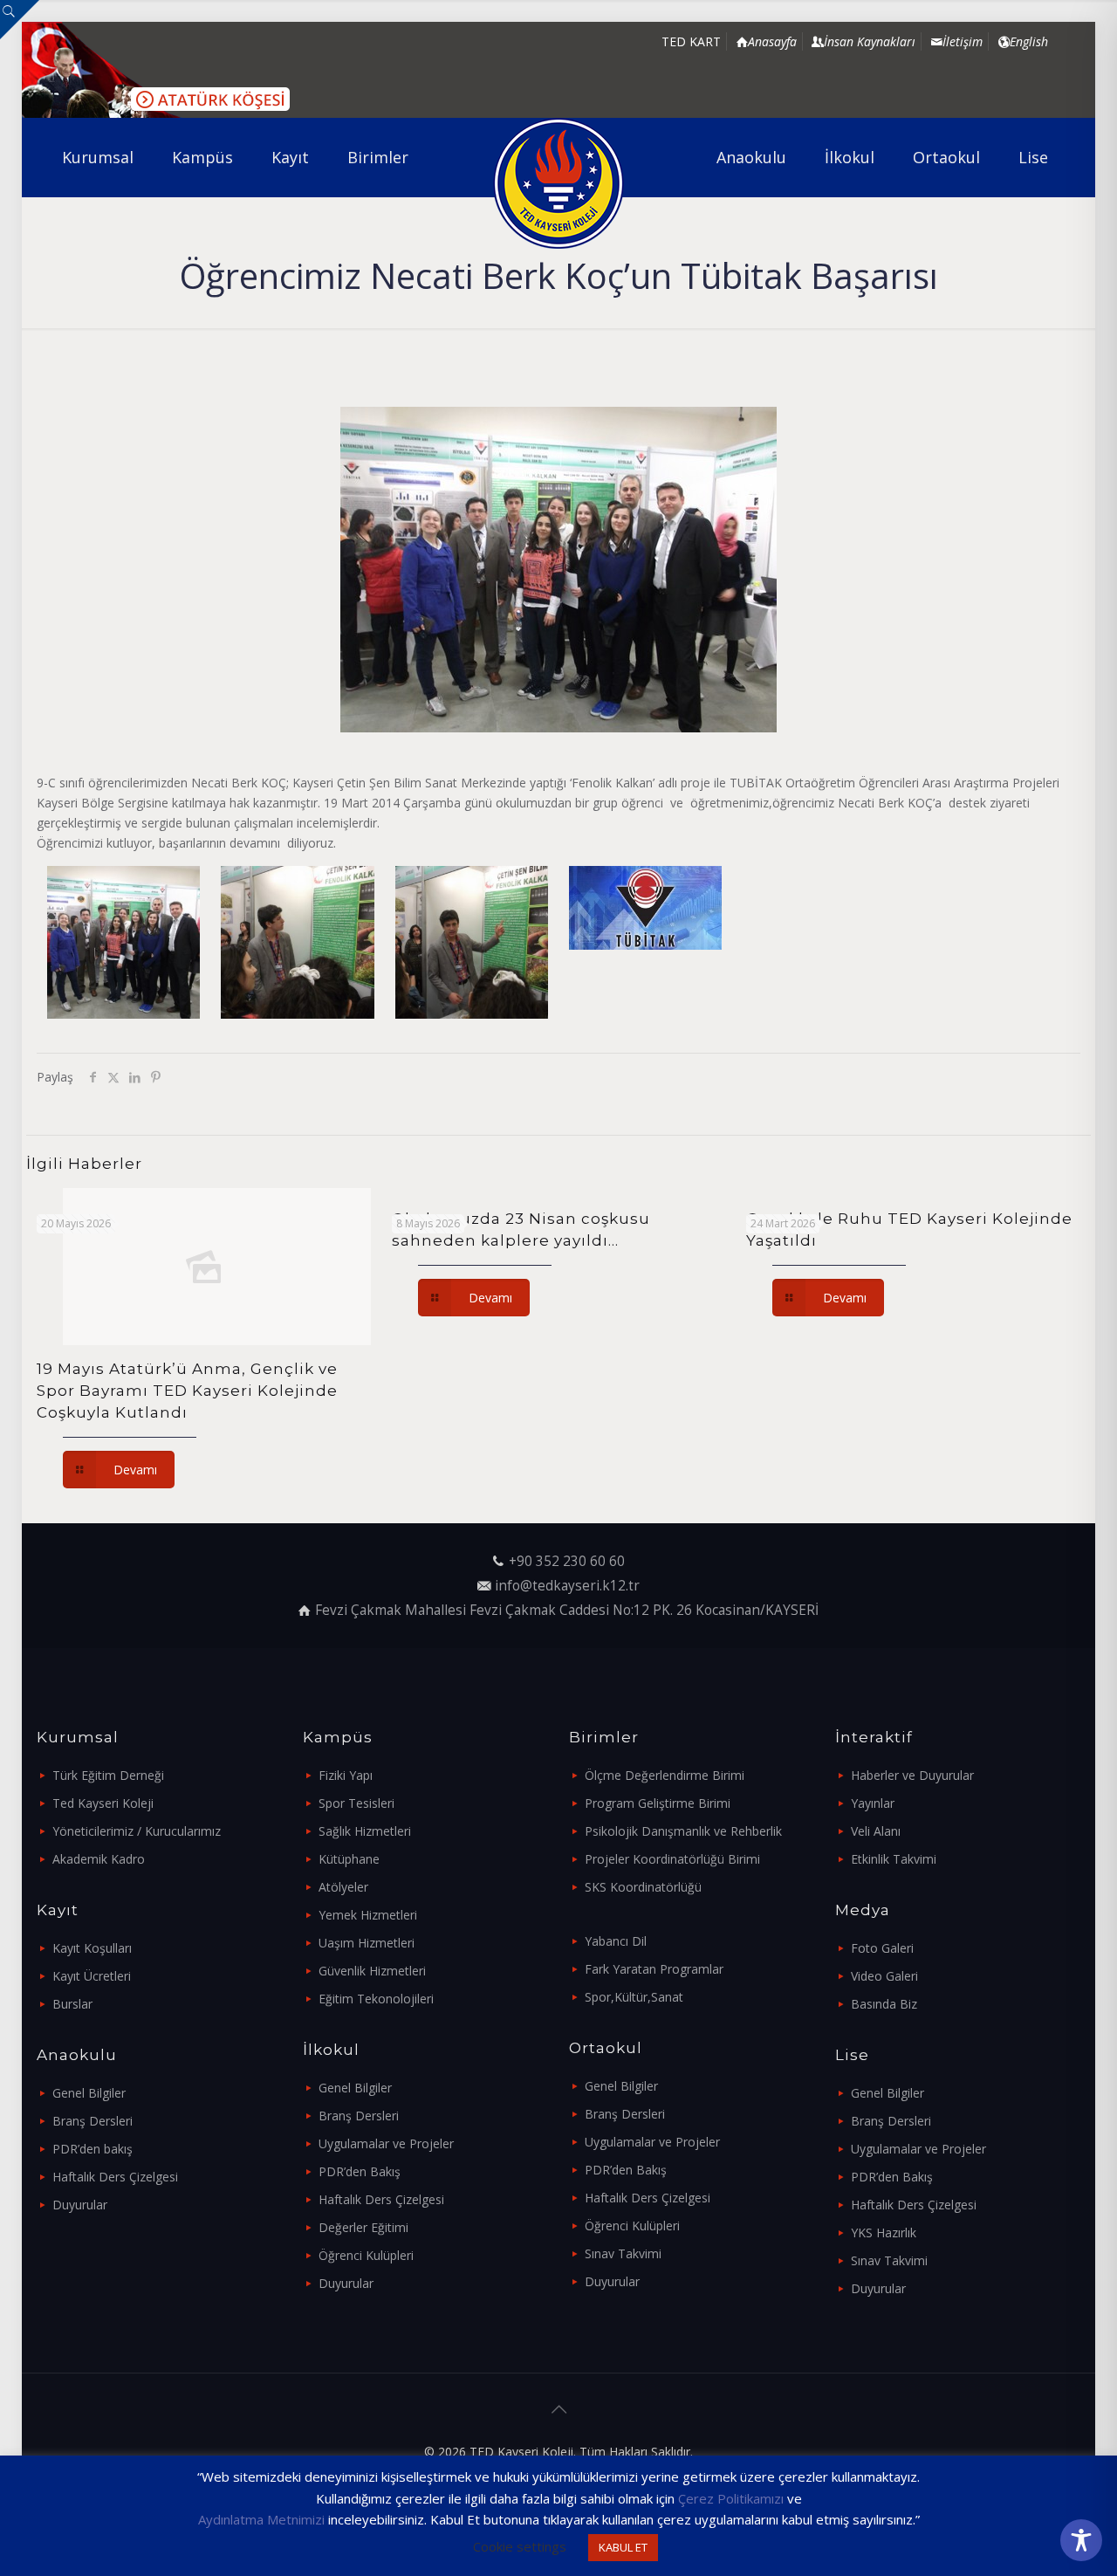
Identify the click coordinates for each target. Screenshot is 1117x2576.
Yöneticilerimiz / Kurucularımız (137, 1831)
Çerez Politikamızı (731, 2498)
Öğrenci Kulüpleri (366, 2255)
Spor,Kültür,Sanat (634, 1997)
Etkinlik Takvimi (894, 1859)
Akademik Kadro (99, 1859)
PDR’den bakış (93, 2149)
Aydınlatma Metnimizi (261, 2519)
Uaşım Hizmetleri (367, 1943)
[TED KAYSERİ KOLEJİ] (559, 183)
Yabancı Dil (616, 1941)
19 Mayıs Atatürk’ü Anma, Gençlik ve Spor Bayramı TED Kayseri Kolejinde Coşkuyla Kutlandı (187, 1391)
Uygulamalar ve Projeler (386, 2143)
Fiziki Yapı (346, 1775)
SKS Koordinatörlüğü (643, 1887)
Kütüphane (349, 1859)
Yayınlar (873, 1803)
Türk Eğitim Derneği (108, 1775)
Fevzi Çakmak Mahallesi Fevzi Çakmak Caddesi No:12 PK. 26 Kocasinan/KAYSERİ (567, 1610)
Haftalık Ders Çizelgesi (115, 2177)
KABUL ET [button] (623, 2547)
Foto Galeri (882, 1948)
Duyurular (80, 2205)
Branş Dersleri (93, 2121)
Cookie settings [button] (520, 2546)
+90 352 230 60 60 (567, 1561)
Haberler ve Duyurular (912, 1775)
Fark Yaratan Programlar (654, 1969)
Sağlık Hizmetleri (365, 1831)
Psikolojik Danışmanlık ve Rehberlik (683, 1831)
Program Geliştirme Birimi (658, 1803)
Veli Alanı (876, 1831)
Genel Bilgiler (89, 2093)
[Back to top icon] (558, 2409)
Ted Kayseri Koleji (103, 1803)
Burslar (72, 2004)
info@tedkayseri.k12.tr (567, 1586)
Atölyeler (343, 1887)
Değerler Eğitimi (363, 2227)
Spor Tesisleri (356, 1803)
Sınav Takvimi (623, 2253)
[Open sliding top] (20, 20)
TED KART (691, 41)
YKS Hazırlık (884, 2233)
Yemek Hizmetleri (368, 1915)
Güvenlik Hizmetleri (372, 1971)
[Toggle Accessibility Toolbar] (1081, 2540)
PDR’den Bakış (360, 2171)
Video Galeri (884, 1976)
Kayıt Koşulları (92, 1948)
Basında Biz (884, 2004)
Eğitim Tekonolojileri (376, 1999)
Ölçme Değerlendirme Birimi (665, 1775)
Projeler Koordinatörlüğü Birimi (672, 1859)
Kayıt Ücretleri (92, 1976)
